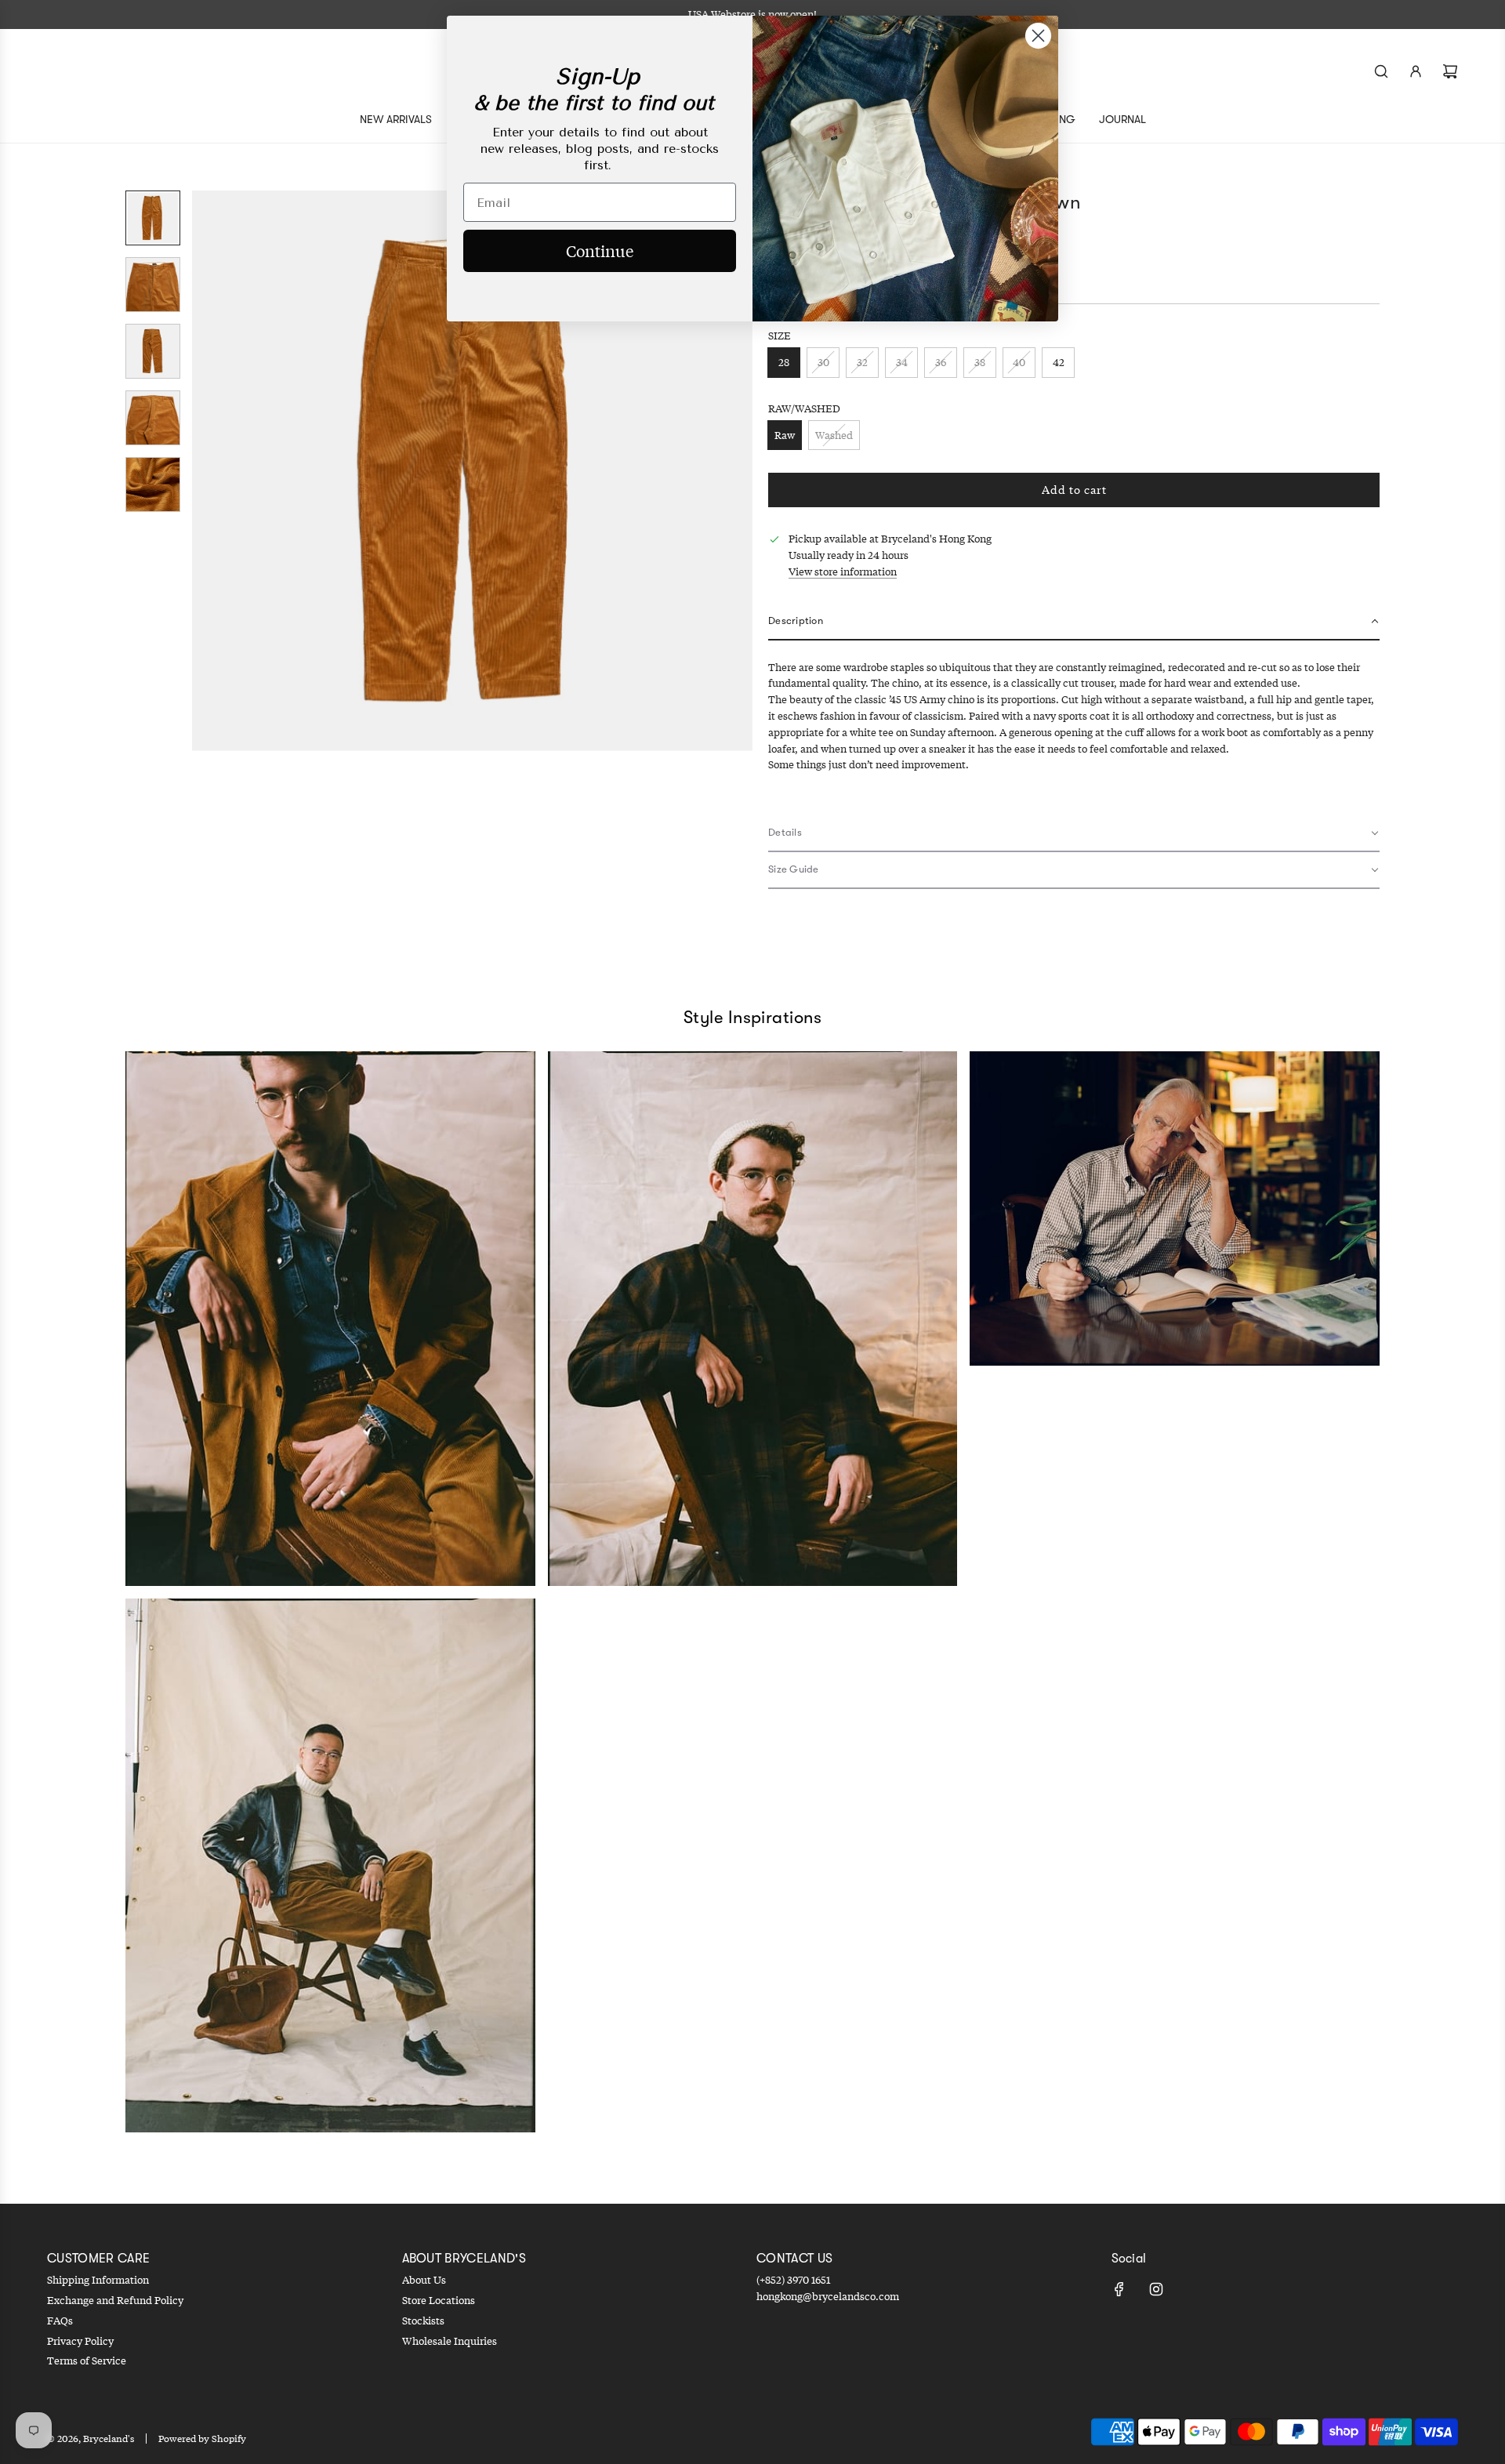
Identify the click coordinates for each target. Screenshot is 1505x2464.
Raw (785, 435)
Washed (834, 435)
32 (862, 362)
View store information (843, 572)
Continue (600, 250)
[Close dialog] (1038, 36)
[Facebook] (1119, 2289)
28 (784, 362)
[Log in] (1416, 71)
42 (1059, 362)
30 (823, 362)
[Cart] (1450, 71)
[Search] (1381, 71)
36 (941, 362)
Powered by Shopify (202, 2439)
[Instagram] (1156, 2289)
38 (980, 362)
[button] (205, 470)
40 (1019, 362)
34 (902, 362)
